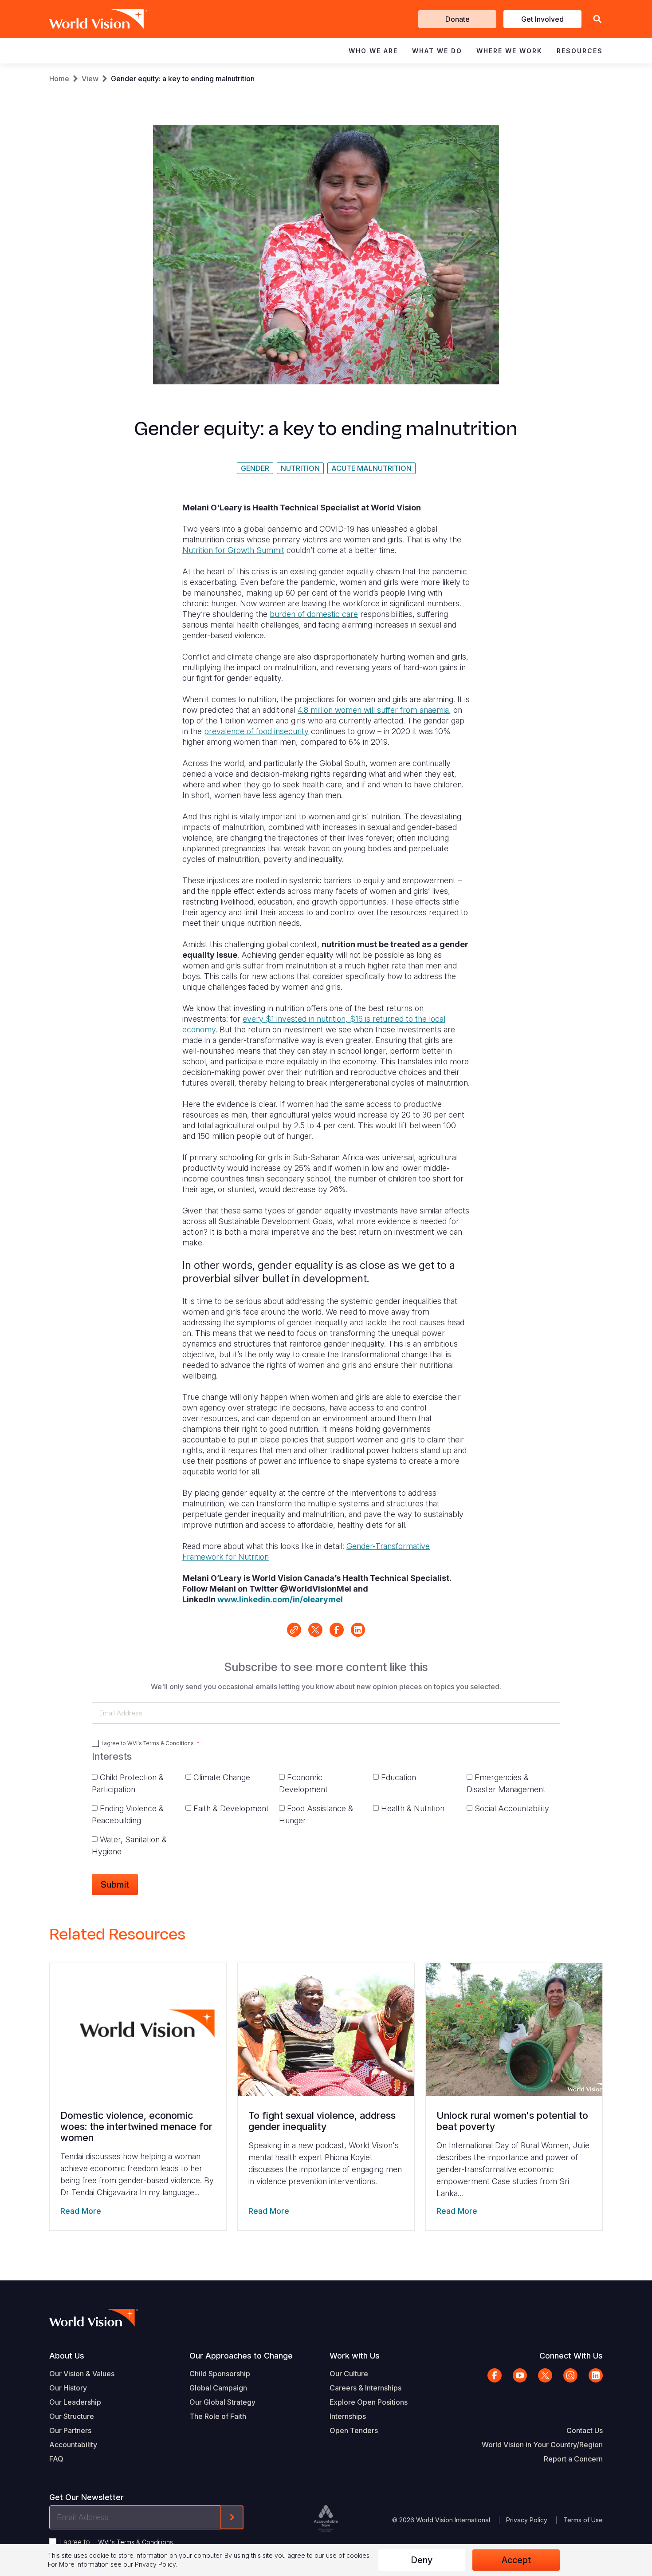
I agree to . (148, 1743)
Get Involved (542, 19)
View (90, 79)
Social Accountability (512, 1808)
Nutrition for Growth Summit (233, 550)
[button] (597, 19)
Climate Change (222, 1777)
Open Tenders (354, 2430)
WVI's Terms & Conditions (161, 1743)
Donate (458, 19)
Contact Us (585, 2430)
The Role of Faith (218, 2416)
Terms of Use (583, 2520)
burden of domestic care (314, 614)
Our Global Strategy (222, 2402)
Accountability (73, 2445)
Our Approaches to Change (241, 2356)
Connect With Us (571, 2356)
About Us (67, 2356)
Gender (255, 468)
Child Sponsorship (220, 2374)
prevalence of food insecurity (256, 731)
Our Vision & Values (82, 2374)
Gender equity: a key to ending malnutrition (183, 79)
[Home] (86, 19)
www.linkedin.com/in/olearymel (280, 1599)
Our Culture (349, 2374)
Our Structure (72, 2416)
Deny (422, 2560)
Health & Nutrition (413, 1808)
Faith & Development (231, 1808)
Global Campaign (218, 2388)
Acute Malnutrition (371, 468)
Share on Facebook (337, 1630)
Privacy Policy (527, 2520)
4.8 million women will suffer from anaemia (373, 710)
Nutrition (300, 468)
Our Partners (70, 2430)
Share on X (315, 1630)
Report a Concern (573, 2459)
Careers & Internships (365, 2388)
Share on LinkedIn (358, 1630)
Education (399, 1777)
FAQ (56, 2459)
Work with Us (355, 2356)
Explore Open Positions (369, 2402)
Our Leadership (75, 2402)
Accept (516, 2560)
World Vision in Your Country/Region (542, 2445)
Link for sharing (294, 1630)
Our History (68, 2388)
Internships (348, 2416)
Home (59, 79)
